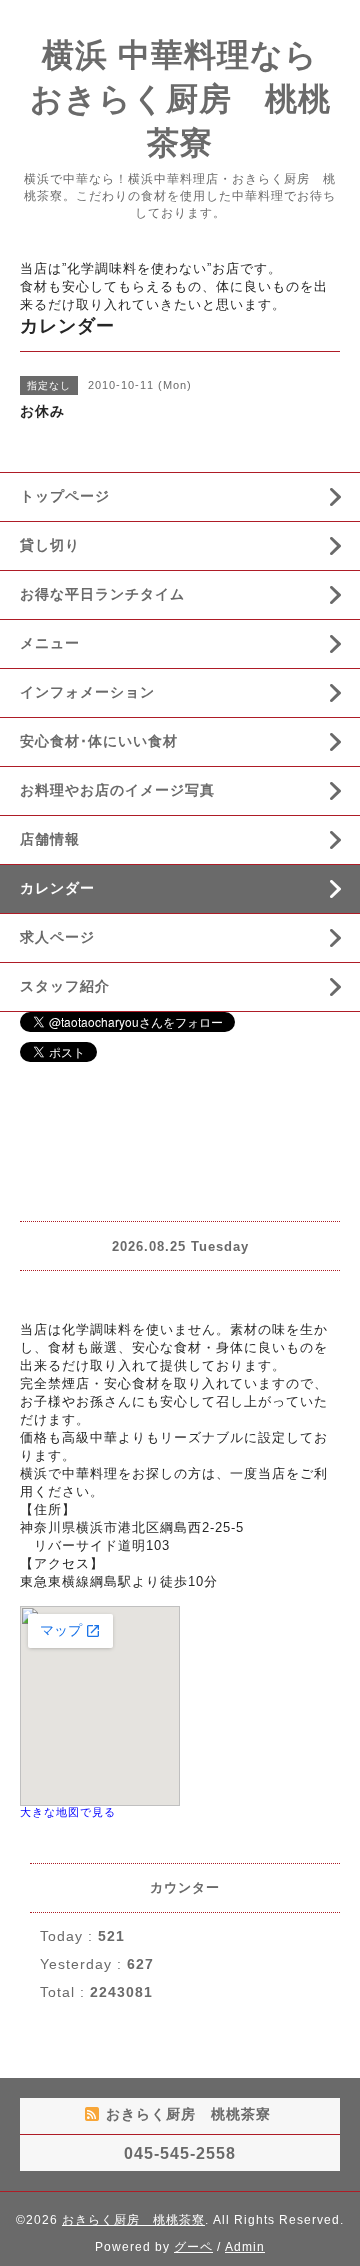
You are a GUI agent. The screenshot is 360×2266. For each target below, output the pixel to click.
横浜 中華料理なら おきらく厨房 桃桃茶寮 (191, 99)
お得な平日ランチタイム (102, 594)
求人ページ (57, 937)
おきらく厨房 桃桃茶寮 (133, 2220)
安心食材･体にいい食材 (99, 741)
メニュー (50, 643)
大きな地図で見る (68, 1812)
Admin (245, 2247)
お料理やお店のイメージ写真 (117, 790)
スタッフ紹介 (65, 986)
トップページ (65, 496)
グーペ (193, 2247)
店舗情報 (50, 839)
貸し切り (50, 545)
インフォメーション (87, 692)
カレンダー (57, 888)
